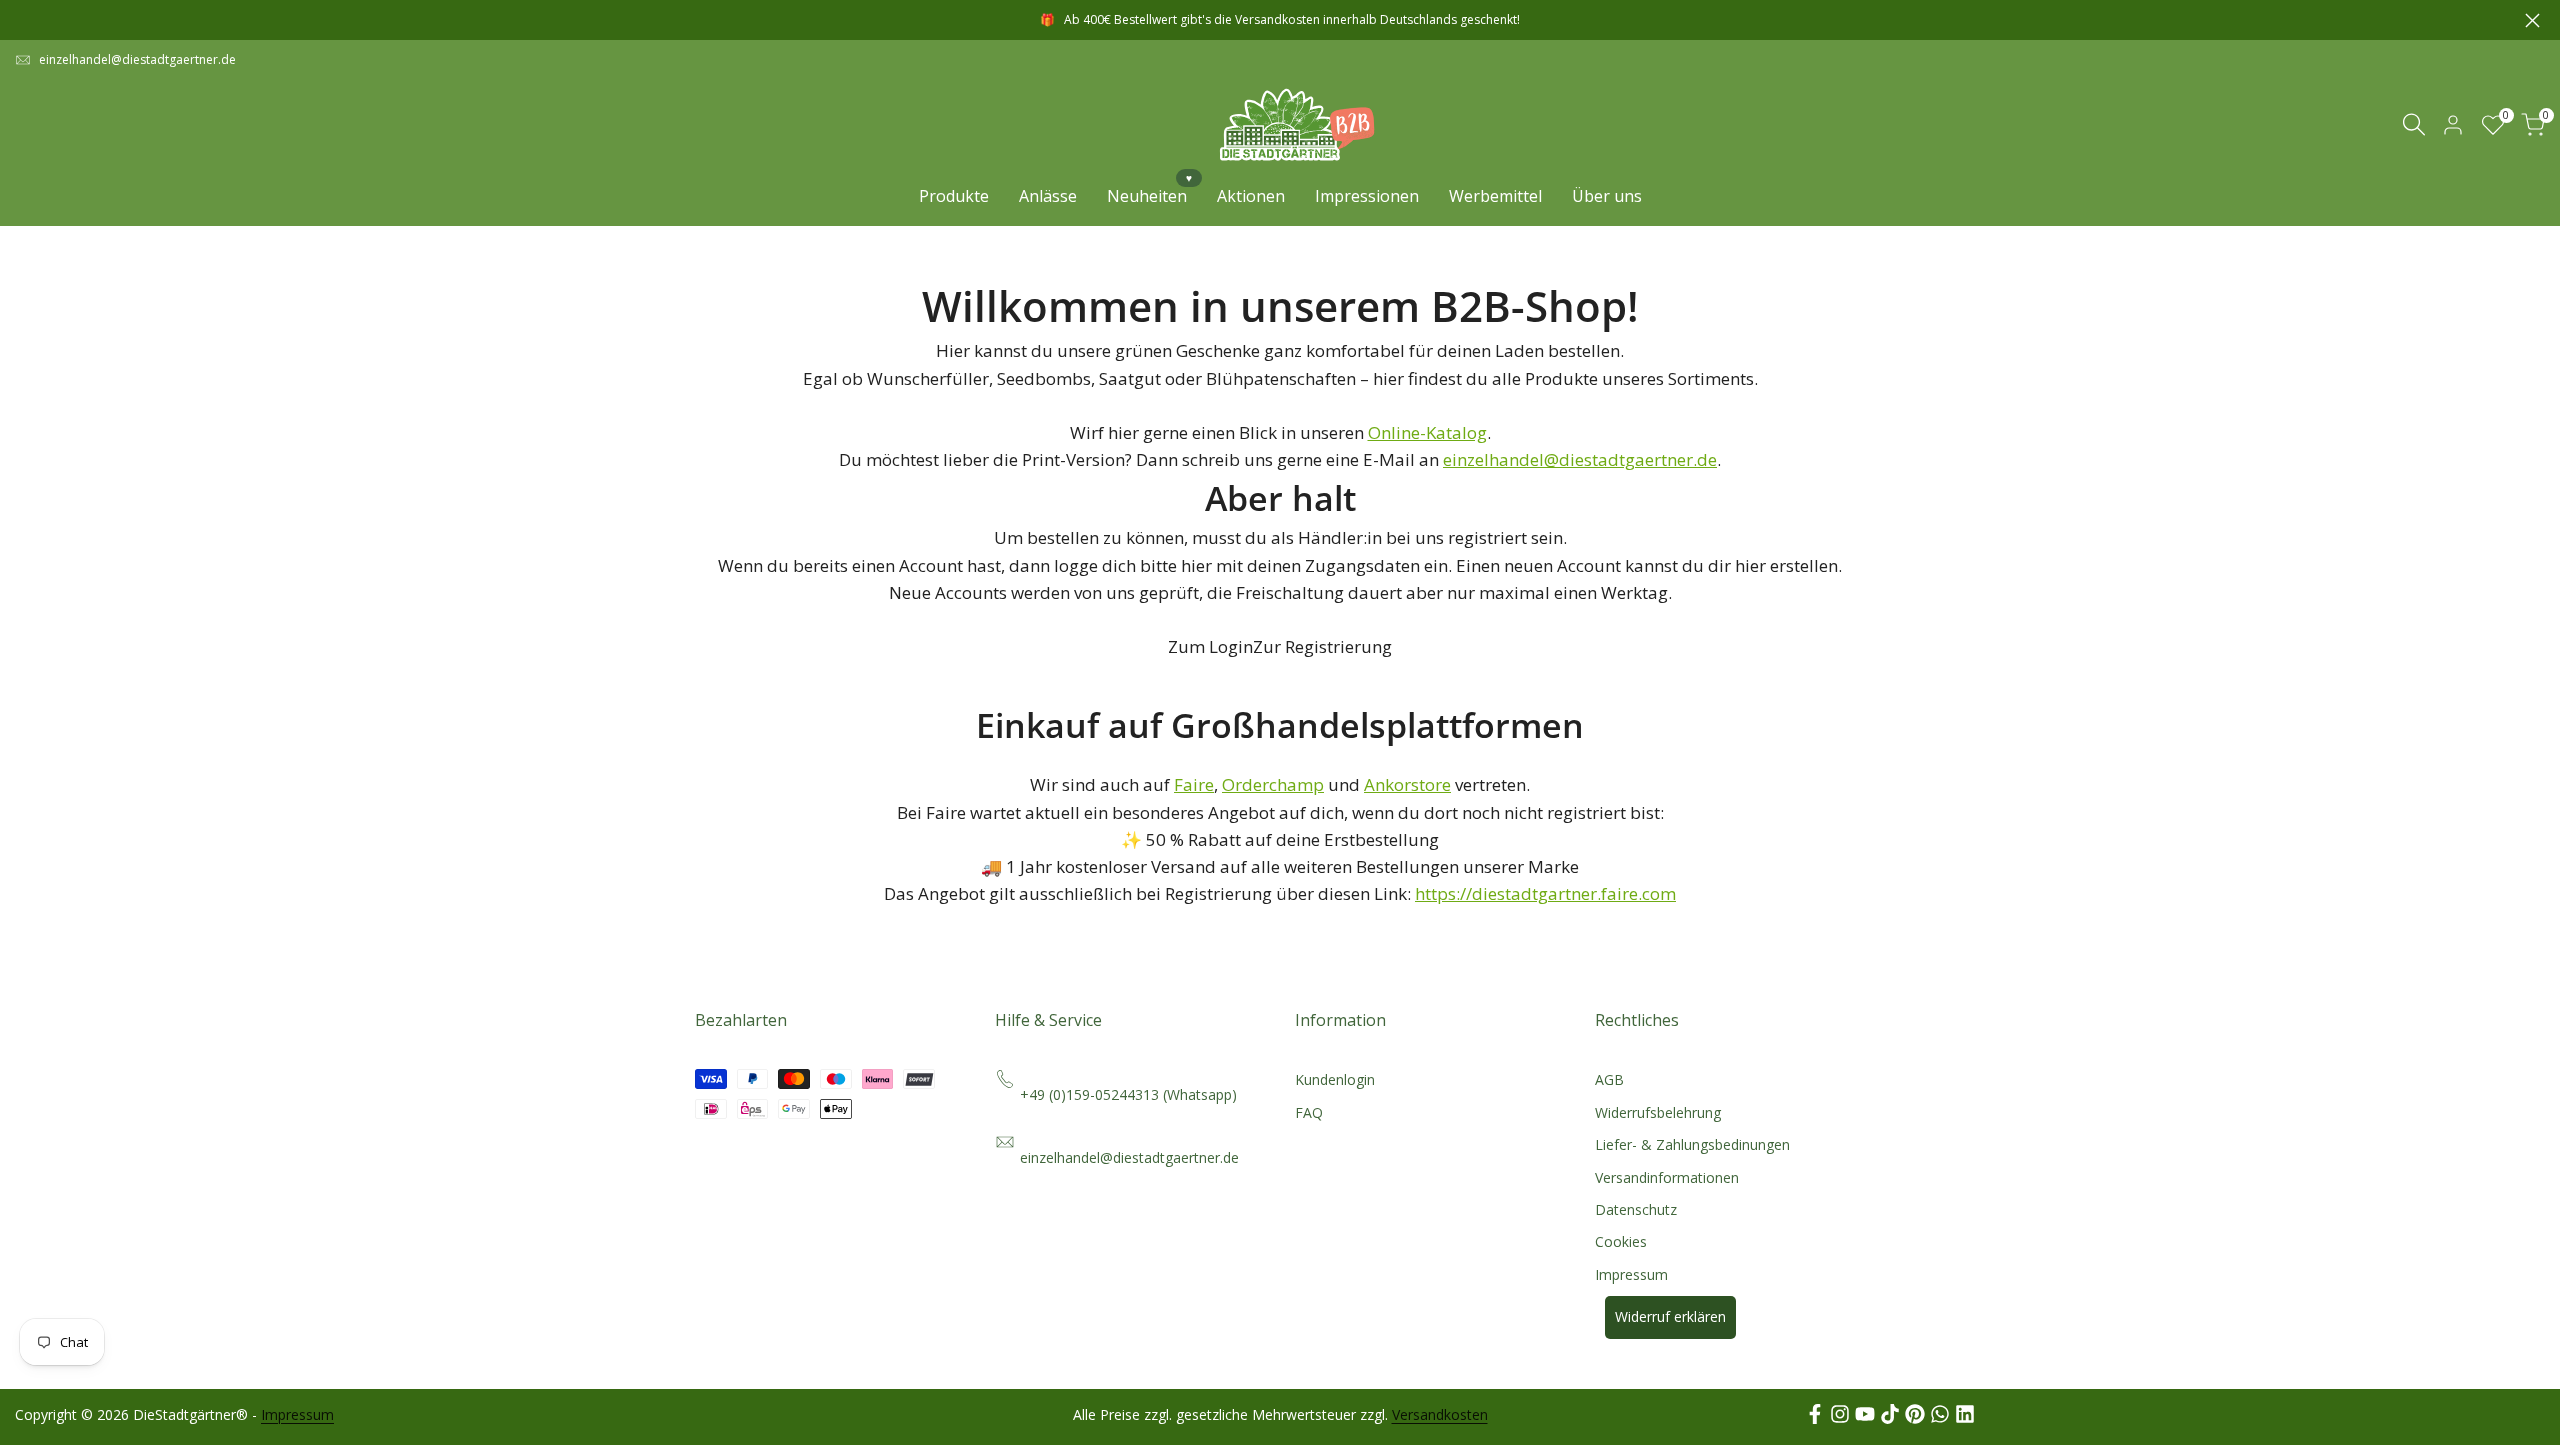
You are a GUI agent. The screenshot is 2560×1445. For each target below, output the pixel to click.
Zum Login (1210, 646)
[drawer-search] (2414, 124)
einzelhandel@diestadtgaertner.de (137, 59)
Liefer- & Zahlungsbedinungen (1692, 1144)
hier (1196, 565)
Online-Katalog (1427, 432)
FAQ (1309, 1112)
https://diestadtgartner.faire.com (1545, 893)
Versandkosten (1440, 1414)
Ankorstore (1407, 784)
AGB (1609, 1079)
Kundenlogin (1335, 1079)
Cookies (1621, 1241)
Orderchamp (1273, 784)
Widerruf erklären (1670, 1316)
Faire (1194, 784)
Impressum (1631, 1274)
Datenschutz (1636, 1209)
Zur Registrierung (1322, 646)
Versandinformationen (1667, 1177)
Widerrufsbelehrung (1658, 1112)
